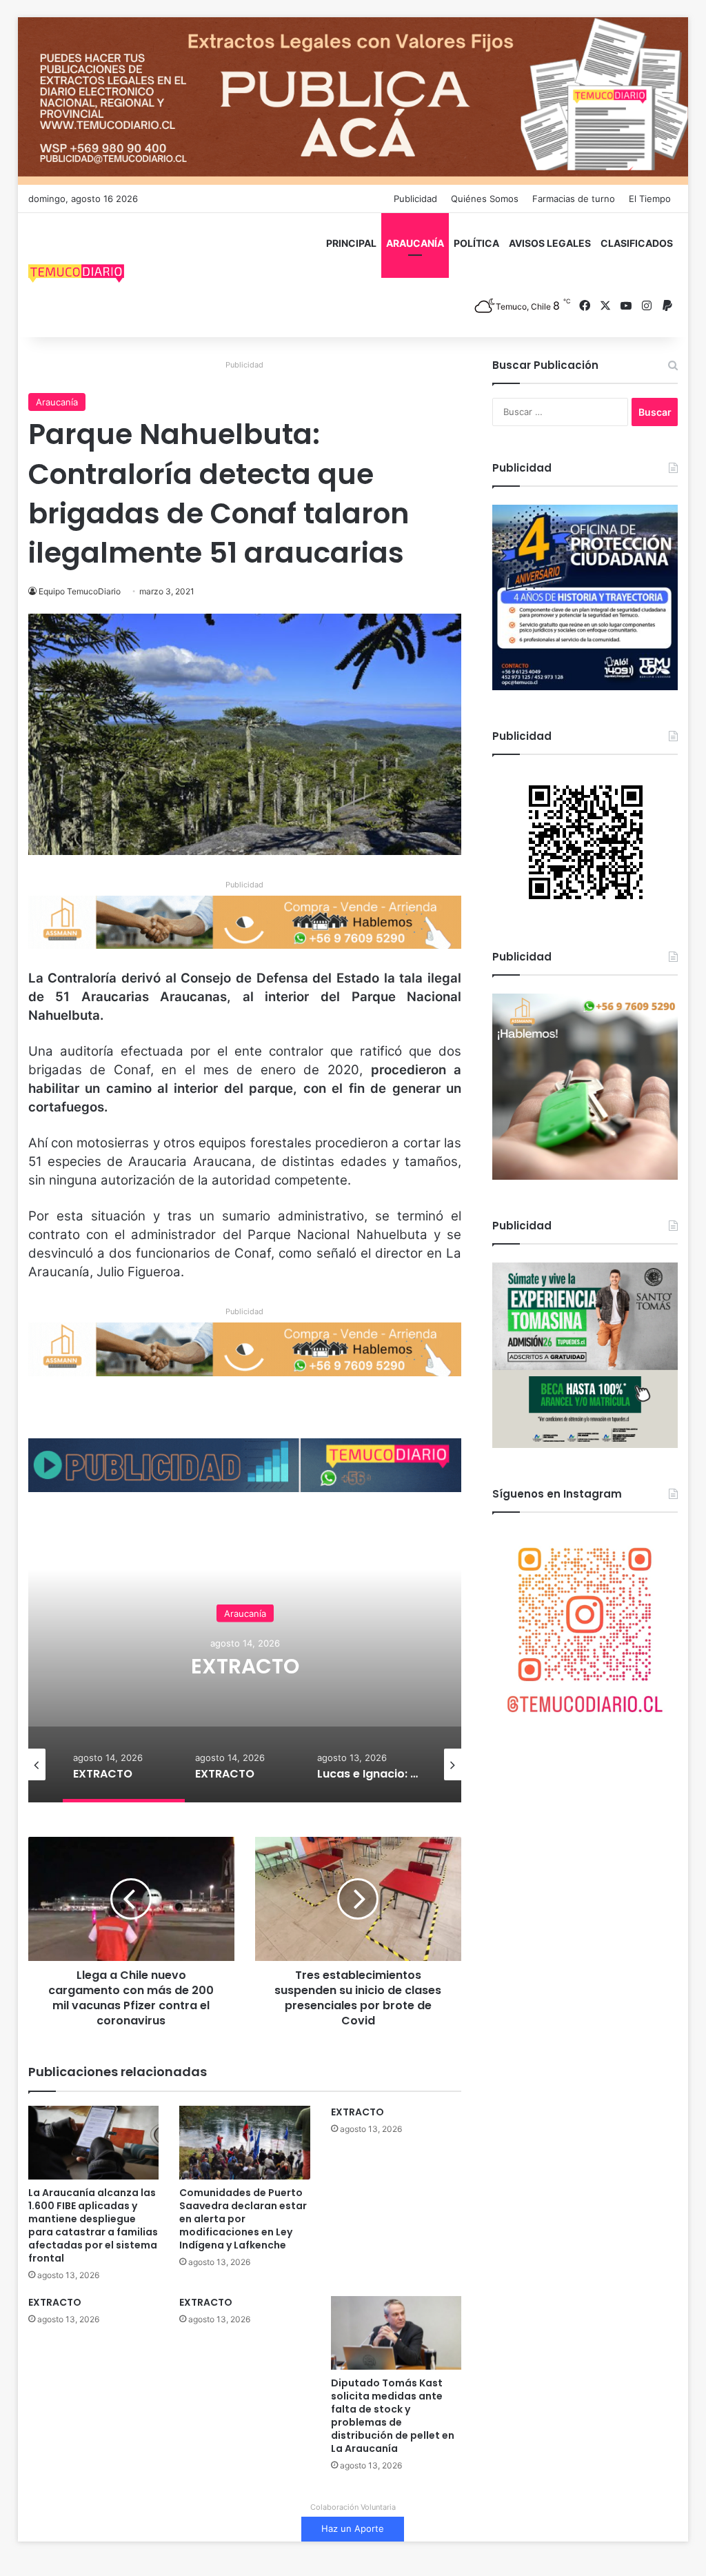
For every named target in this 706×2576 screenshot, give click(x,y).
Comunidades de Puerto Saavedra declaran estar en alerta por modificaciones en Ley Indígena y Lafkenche (243, 2219)
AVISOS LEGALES (550, 243)
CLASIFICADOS (637, 243)
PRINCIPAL (351, 243)
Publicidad (415, 199)
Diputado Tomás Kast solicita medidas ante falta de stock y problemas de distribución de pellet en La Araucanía (393, 2416)
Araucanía (57, 402)
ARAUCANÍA (415, 243)
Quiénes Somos (485, 199)
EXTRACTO (249, 1666)
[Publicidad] (353, 100)
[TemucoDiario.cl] (77, 275)
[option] (249, 1664)
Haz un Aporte (353, 2528)
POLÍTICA (476, 243)
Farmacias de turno (574, 199)
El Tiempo (650, 199)
